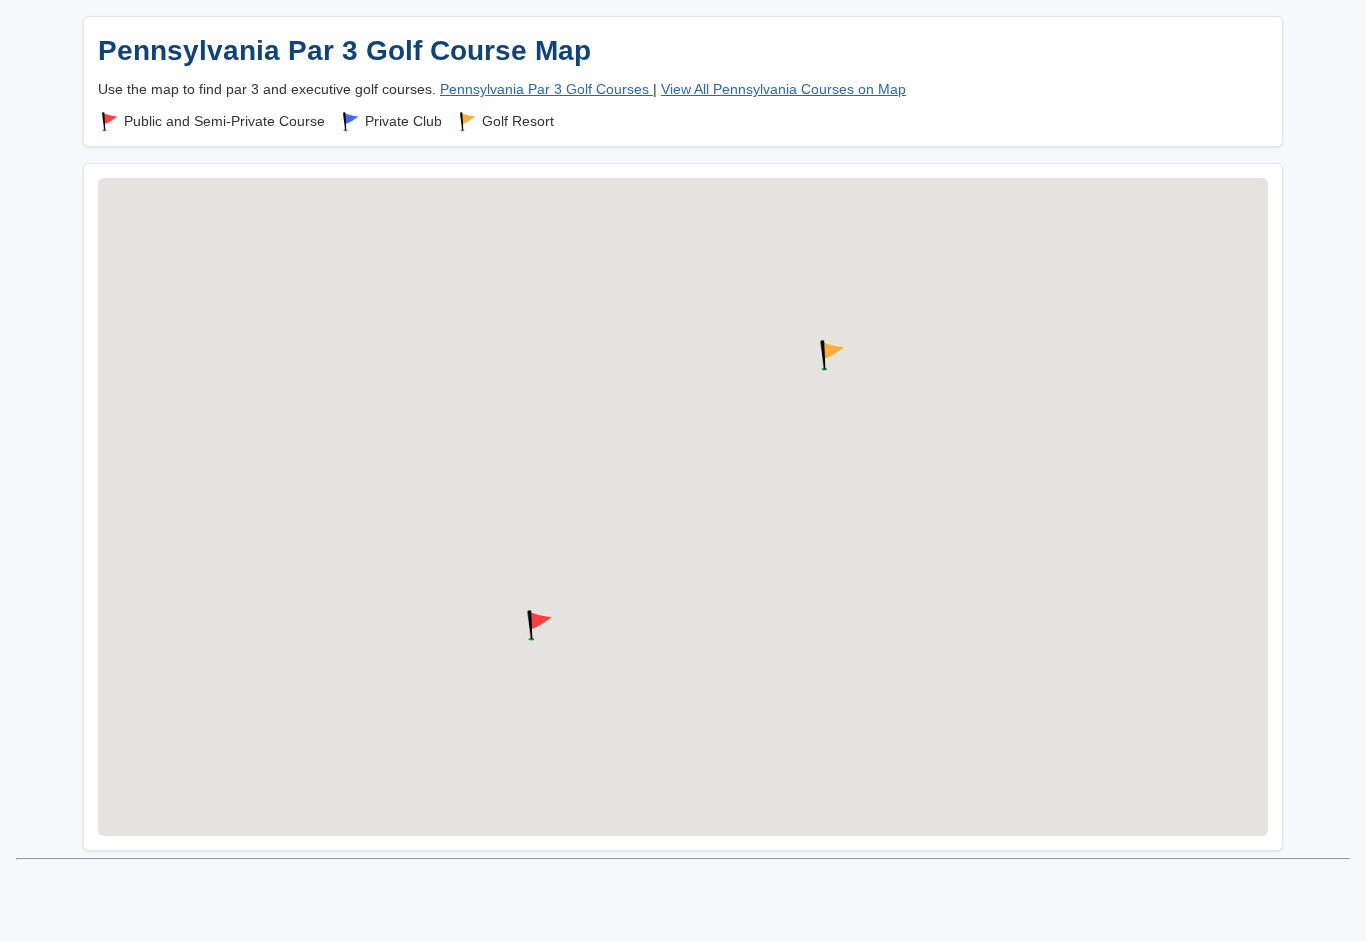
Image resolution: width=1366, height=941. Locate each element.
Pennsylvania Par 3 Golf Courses (546, 89)
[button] (537, 626)
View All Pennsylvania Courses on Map (783, 89)
